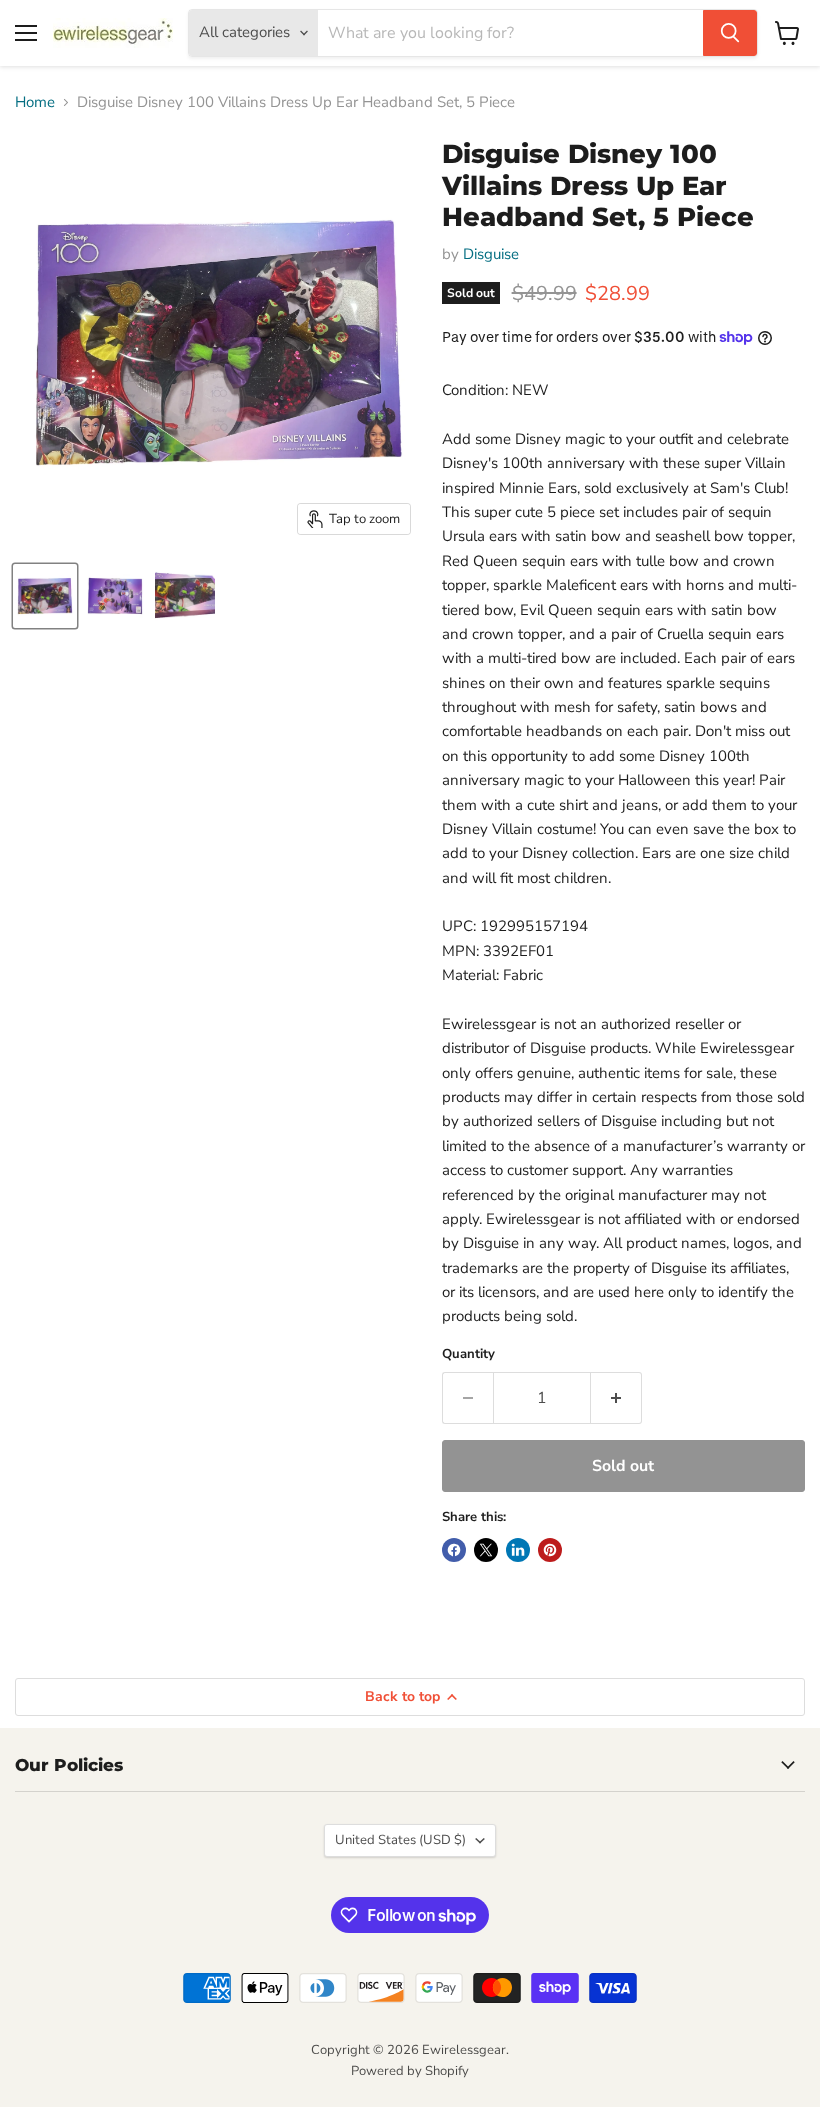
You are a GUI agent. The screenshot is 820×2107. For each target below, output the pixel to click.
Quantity (468, 1354)
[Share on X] (486, 1550)
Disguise (491, 254)
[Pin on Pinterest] (550, 1550)
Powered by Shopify (410, 2071)
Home (35, 102)
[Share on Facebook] (454, 1550)
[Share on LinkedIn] (518, 1550)
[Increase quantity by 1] (616, 1398)
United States (400, 1840)
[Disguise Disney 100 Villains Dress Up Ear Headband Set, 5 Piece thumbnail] (45, 596)
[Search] (730, 33)
